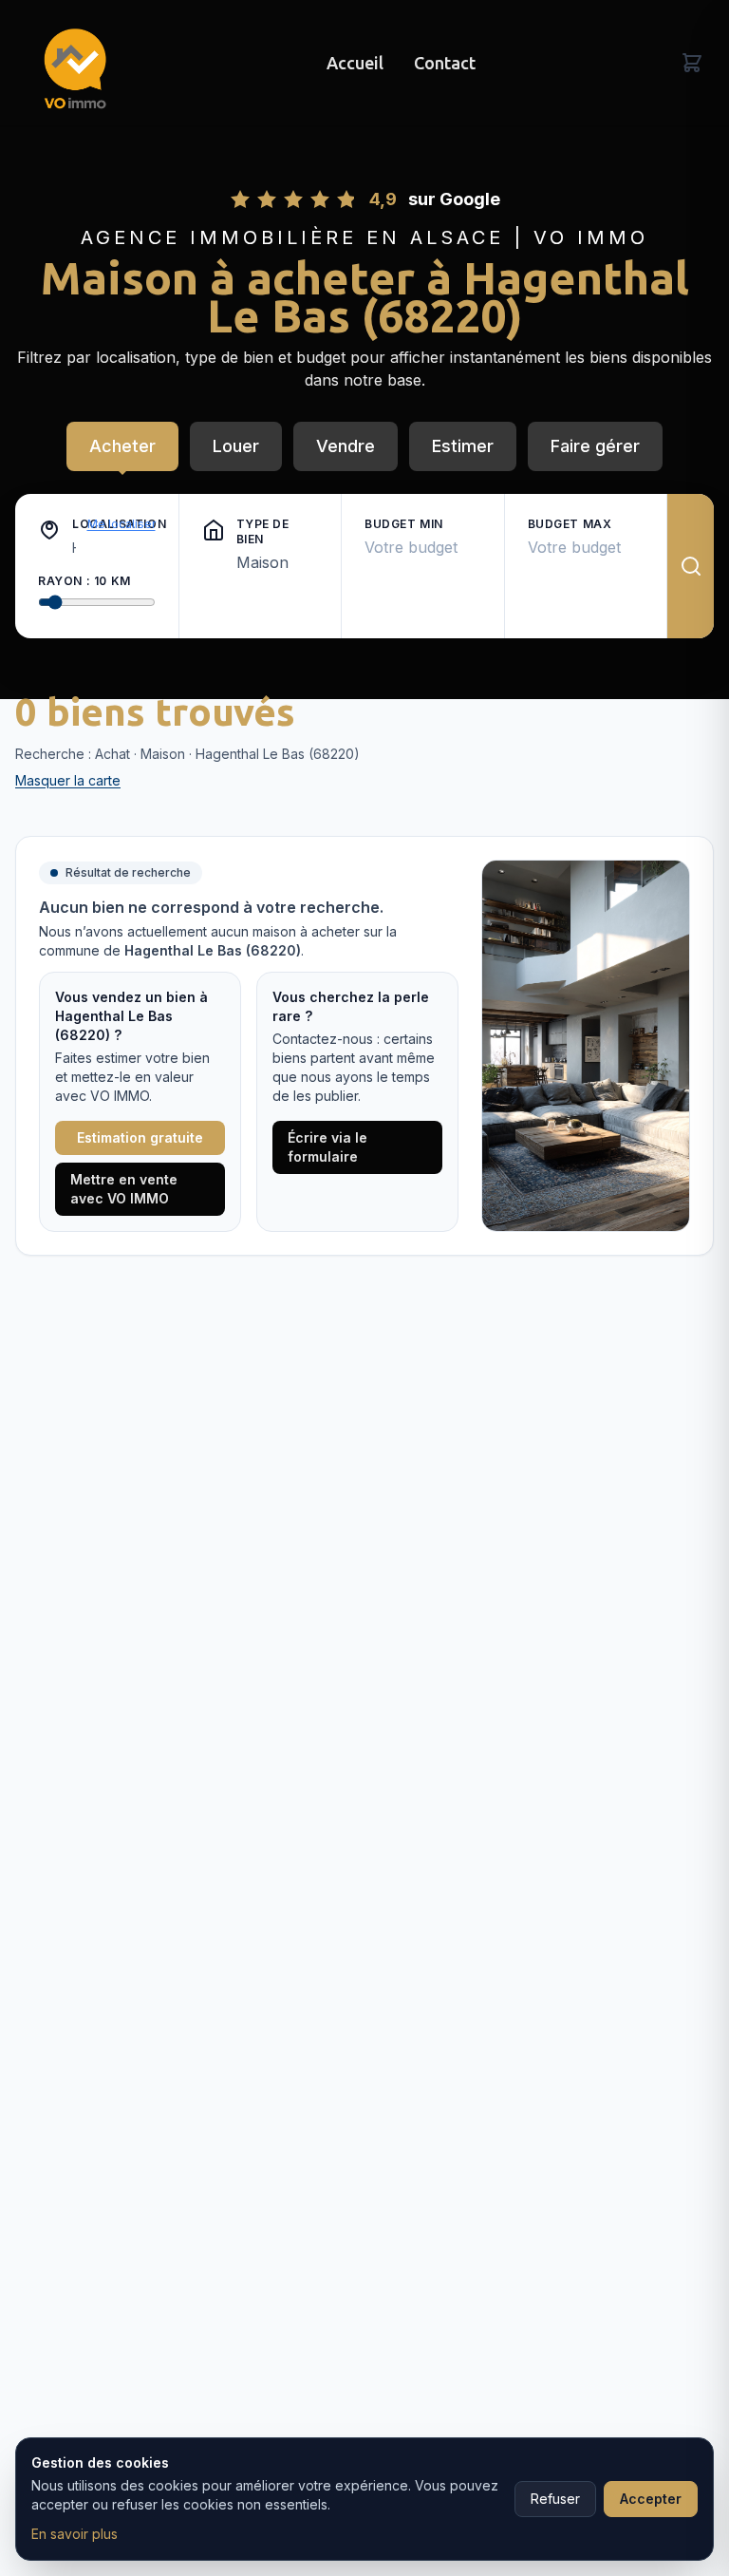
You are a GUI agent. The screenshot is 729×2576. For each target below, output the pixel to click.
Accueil (355, 63)
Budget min (404, 524)
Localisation (74, 524)
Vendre (346, 446)
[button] (49, 530)
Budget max (570, 524)
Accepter (651, 2499)
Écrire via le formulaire (327, 1147)
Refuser (555, 2499)
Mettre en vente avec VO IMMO (124, 1189)
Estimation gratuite (140, 1137)
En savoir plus (75, 2534)
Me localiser (121, 524)
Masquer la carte (68, 780)
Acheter (122, 446)
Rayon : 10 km (84, 581)
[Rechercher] (690, 566)
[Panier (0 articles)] (692, 63)
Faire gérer (595, 446)
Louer (236, 446)
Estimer (463, 446)
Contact (445, 63)
